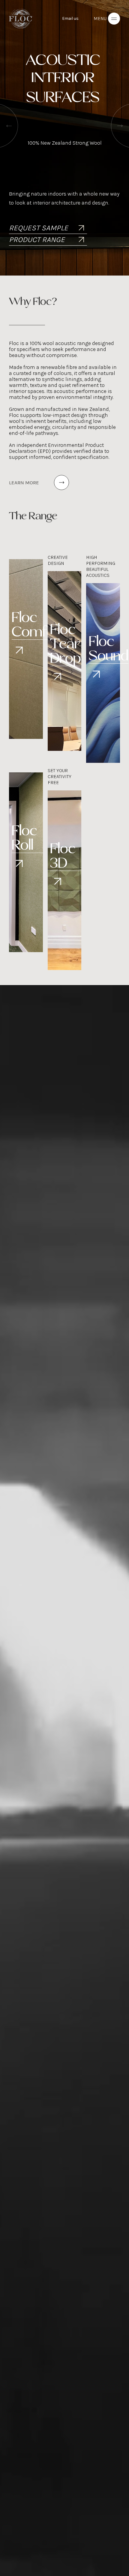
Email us (70, 18)
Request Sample (39, 228)
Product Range (37, 239)
